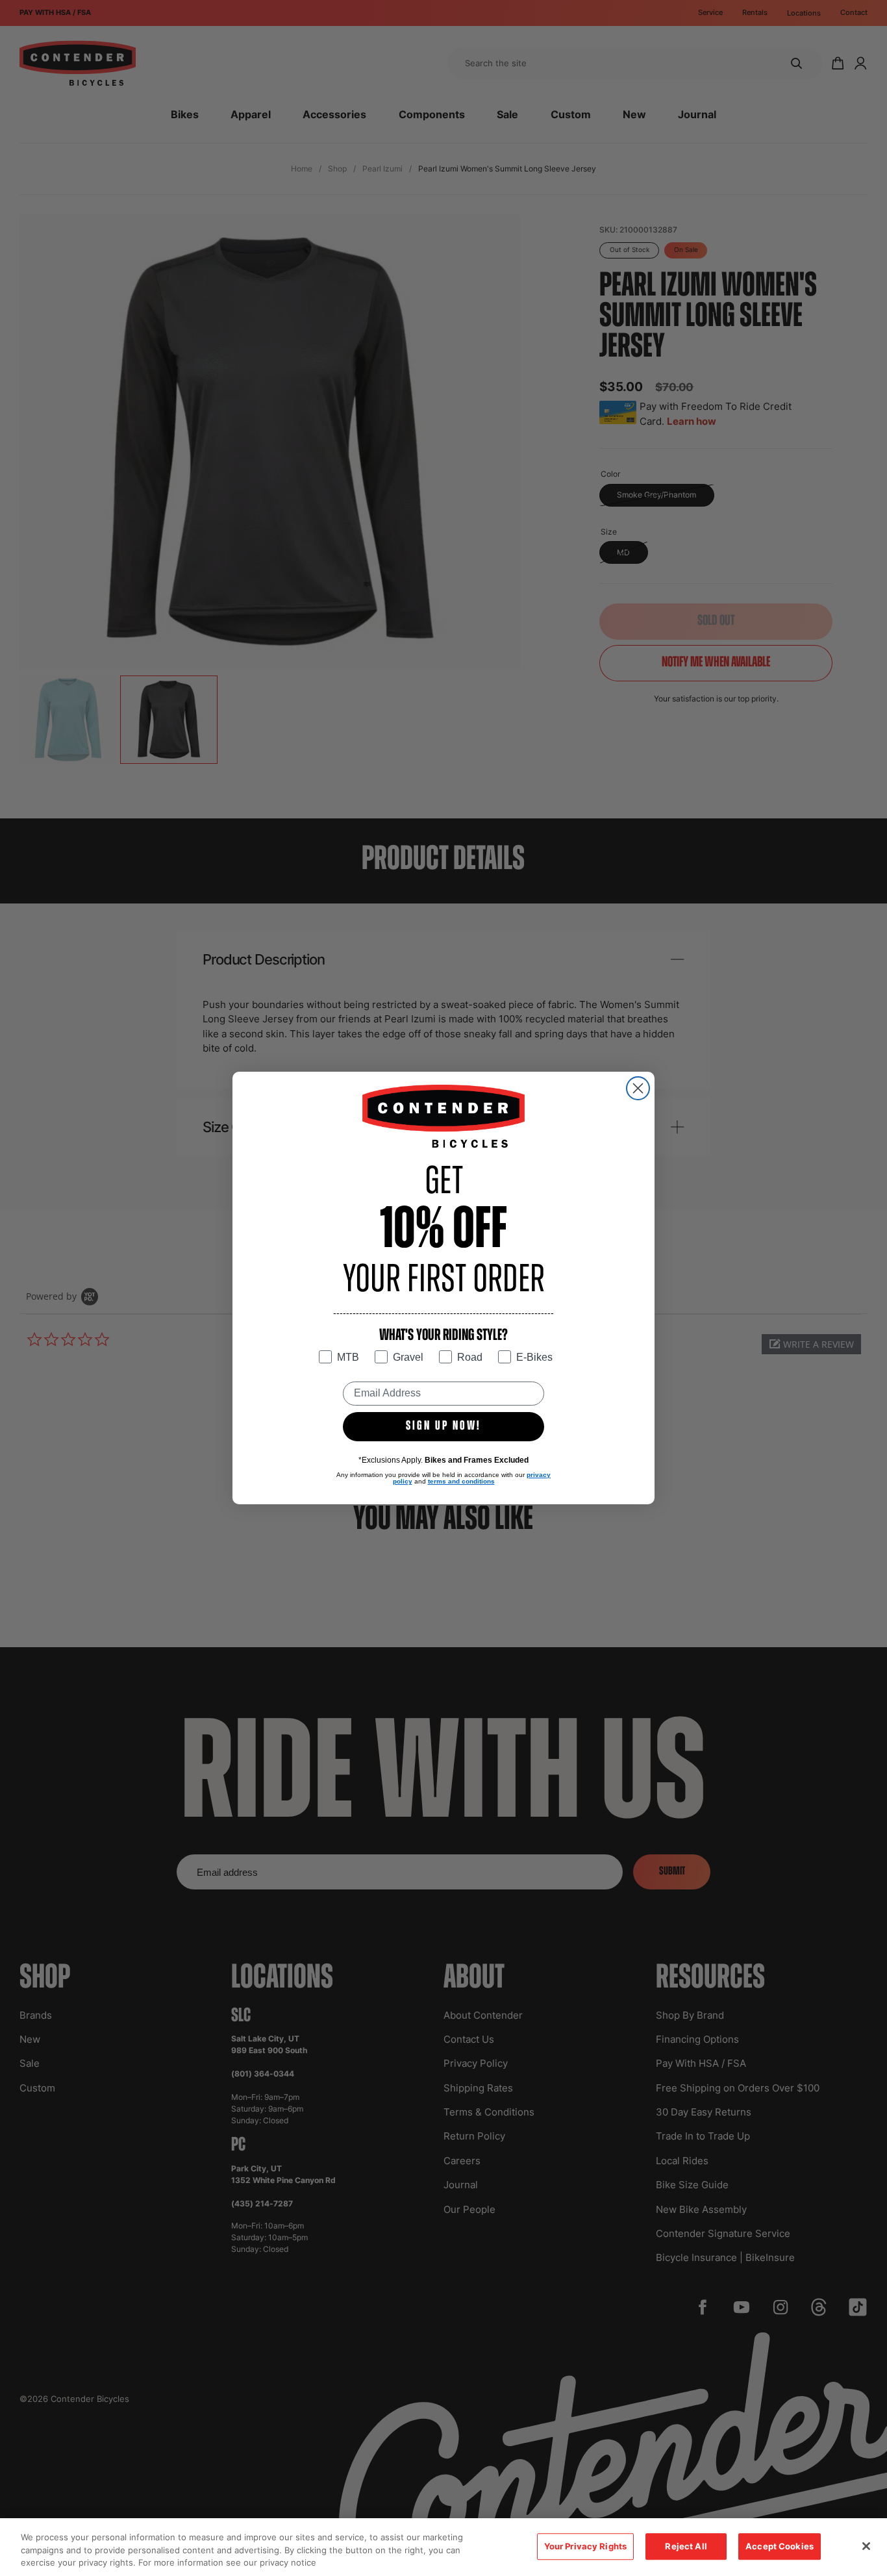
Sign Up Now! (443, 1426)
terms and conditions (461, 1481)
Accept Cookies (780, 2546)
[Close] (866, 2546)
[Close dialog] (638, 1088)
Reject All (686, 2546)
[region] (443, 2547)
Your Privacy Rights (585, 2546)
